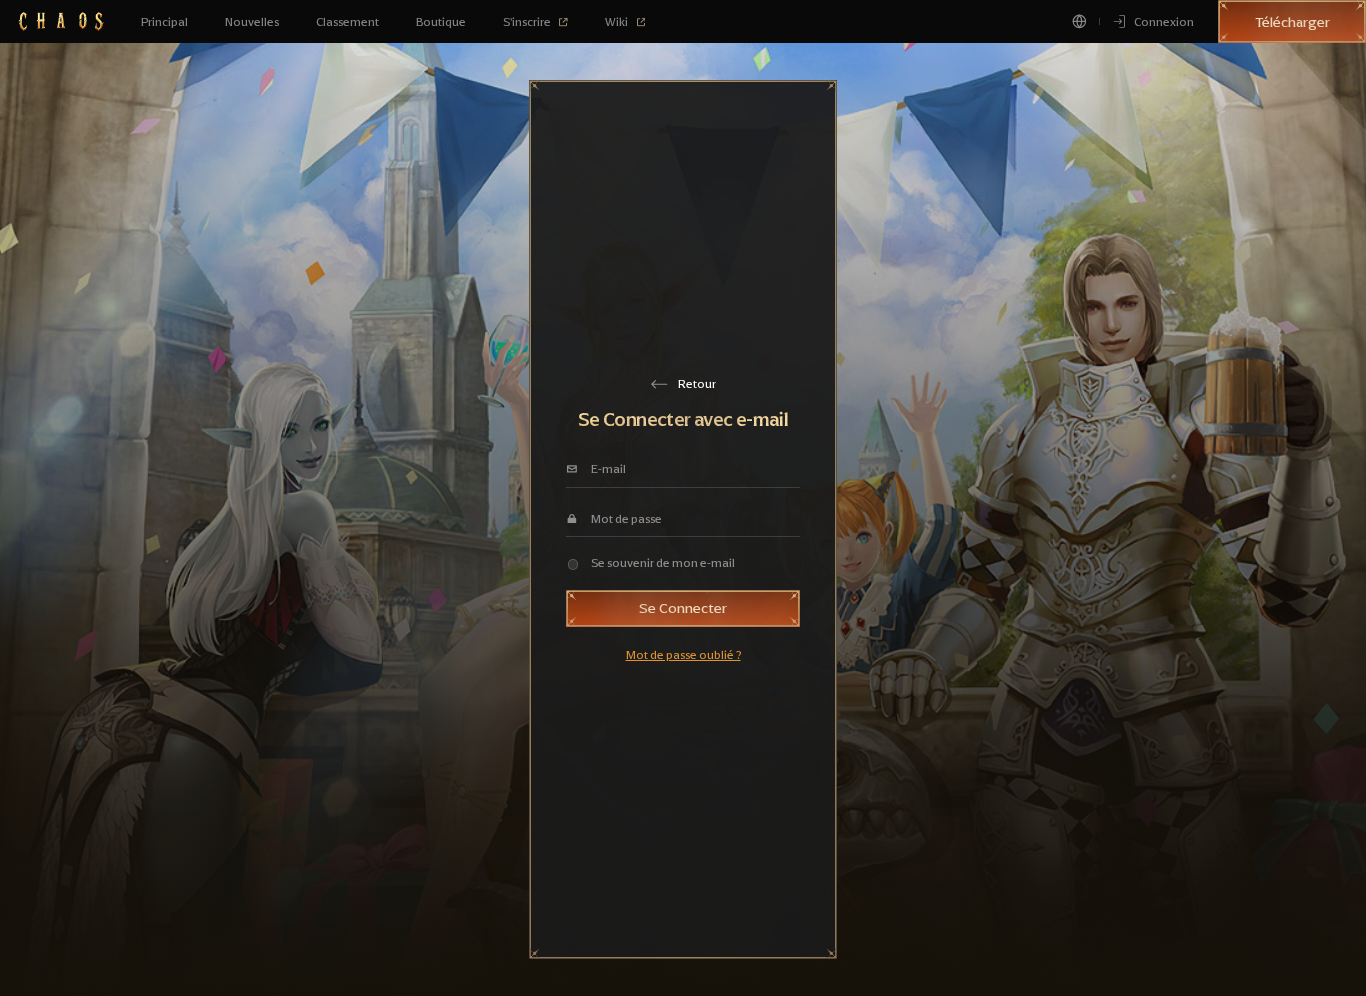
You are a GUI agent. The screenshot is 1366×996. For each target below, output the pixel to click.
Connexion (1164, 22)
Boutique (441, 22)
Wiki (616, 22)
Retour (697, 384)
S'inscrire (527, 22)
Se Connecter (683, 608)
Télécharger (1292, 22)
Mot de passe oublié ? (683, 655)
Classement (347, 22)
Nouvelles (252, 22)
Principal (164, 22)
